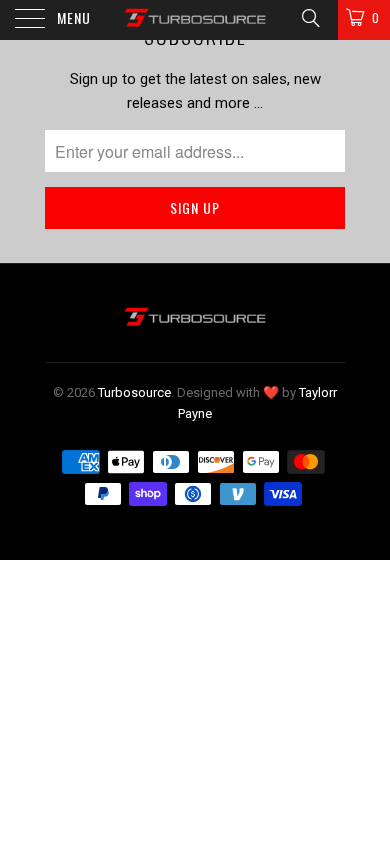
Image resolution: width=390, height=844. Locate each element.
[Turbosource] (195, 20)
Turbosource (134, 392)
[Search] (309, 18)
